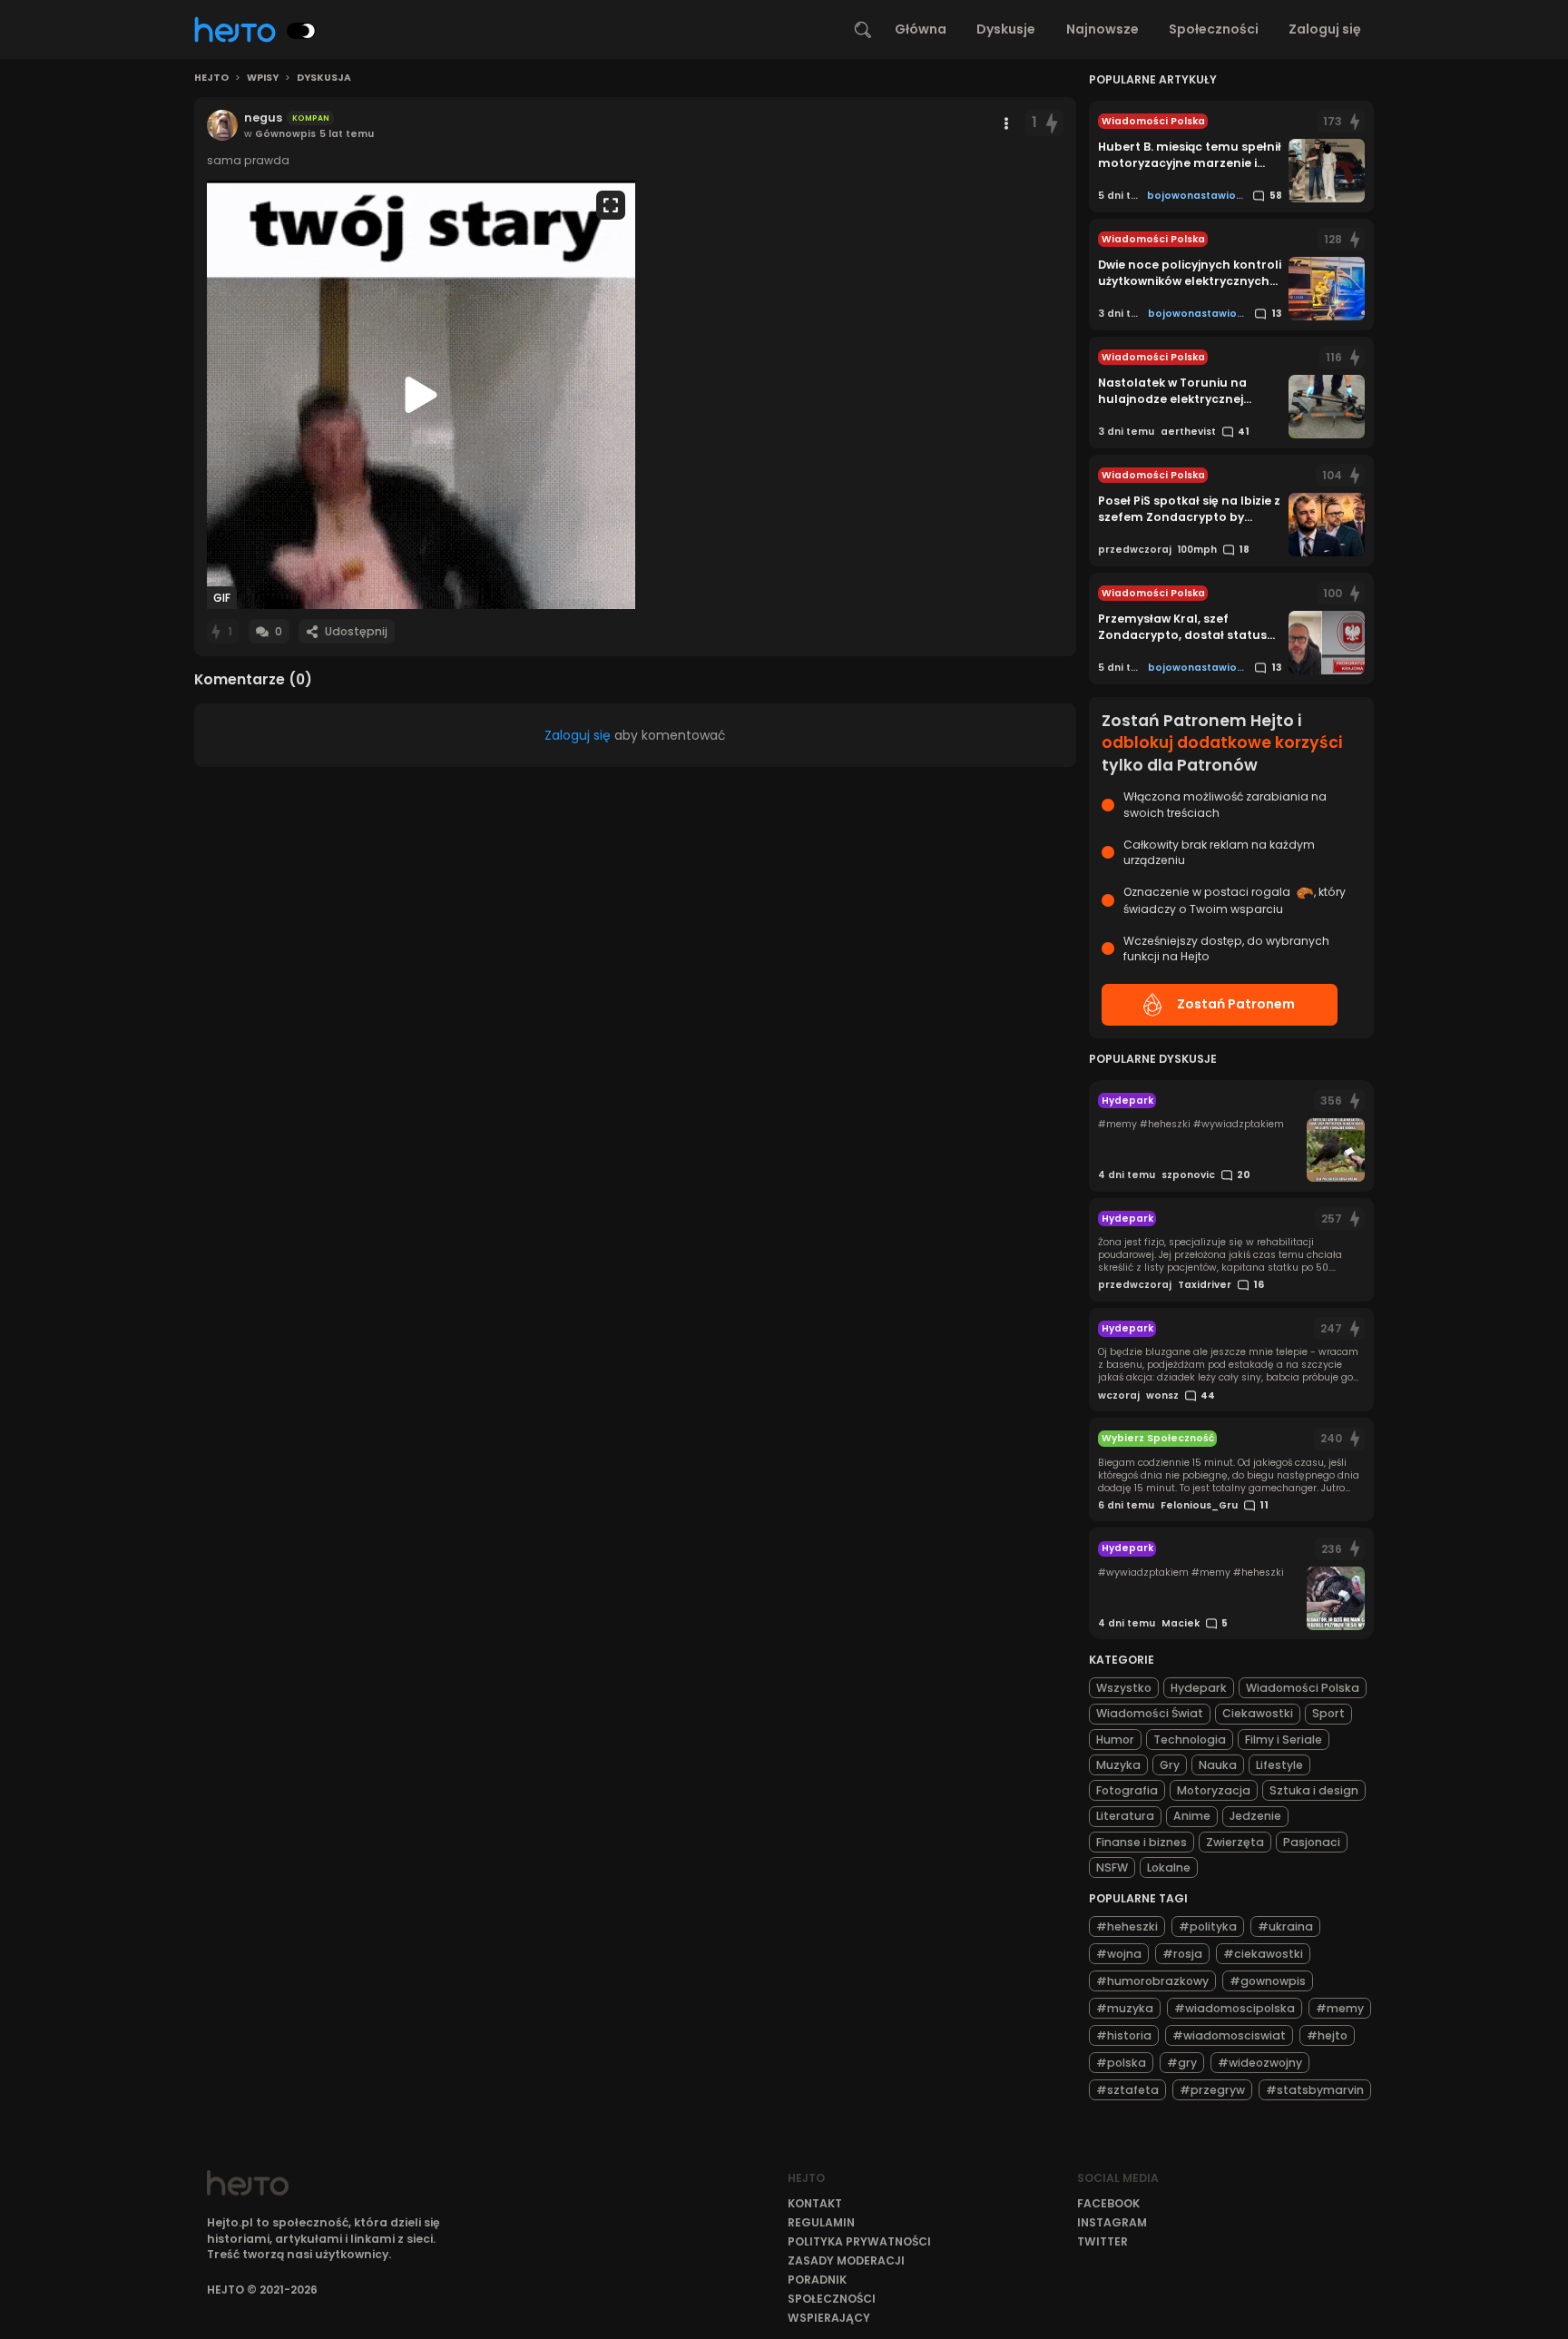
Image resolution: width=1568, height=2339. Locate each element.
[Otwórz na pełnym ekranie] (611, 205)
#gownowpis (1268, 1981)
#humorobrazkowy (1152, 1981)
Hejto (211, 78)
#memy (1340, 2008)
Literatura (1125, 1816)
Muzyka (1118, 1765)
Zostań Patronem (1236, 1004)
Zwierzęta (1235, 1842)
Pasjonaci (1312, 1842)
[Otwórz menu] (1006, 123)
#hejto (1327, 2035)
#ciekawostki (1263, 1954)
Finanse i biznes (1142, 1842)
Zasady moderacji (846, 2260)
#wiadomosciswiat (1229, 2035)
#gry (1182, 2063)
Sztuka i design (1314, 1790)
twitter (1102, 2241)
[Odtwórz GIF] (421, 395)
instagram (1112, 2222)
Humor (1115, 1740)
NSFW (1112, 1867)
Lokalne (1169, 1867)
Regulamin (821, 2222)
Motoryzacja (1214, 1790)
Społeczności (1214, 29)
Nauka (1218, 1765)
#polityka (1208, 1926)
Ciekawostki (1258, 1713)
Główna (921, 29)
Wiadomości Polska (1303, 1688)
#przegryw (1212, 2090)
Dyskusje (1006, 29)
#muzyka (1125, 2008)
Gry (1170, 1765)
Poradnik (817, 2280)
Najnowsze (1102, 29)
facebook (1108, 2203)
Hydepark (1199, 1688)
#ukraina (1285, 1926)
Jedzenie (1255, 1816)
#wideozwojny (1260, 2063)
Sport (1328, 1713)
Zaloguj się (1325, 29)
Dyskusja (324, 78)
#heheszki (1127, 1926)
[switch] (301, 31)
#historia (1124, 2035)
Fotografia (1127, 1790)
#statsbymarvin (1315, 2090)
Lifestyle (1279, 1765)
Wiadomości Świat (1150, 1713)
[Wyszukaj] (863, 30)
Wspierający (829, 2318)
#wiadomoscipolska (1235, 2008)
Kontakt (815, 2203)
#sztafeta (1127, 2090)
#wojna (1119, 1954)
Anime (1192, 1816)
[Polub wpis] (1052, 123)
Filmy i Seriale (1284, 1740)
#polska (1121, 2063)
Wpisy (263, 78)
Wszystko (1124, 1688)
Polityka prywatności (859, 2241)
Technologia (1190, 1740)
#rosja (1182, 1954)
